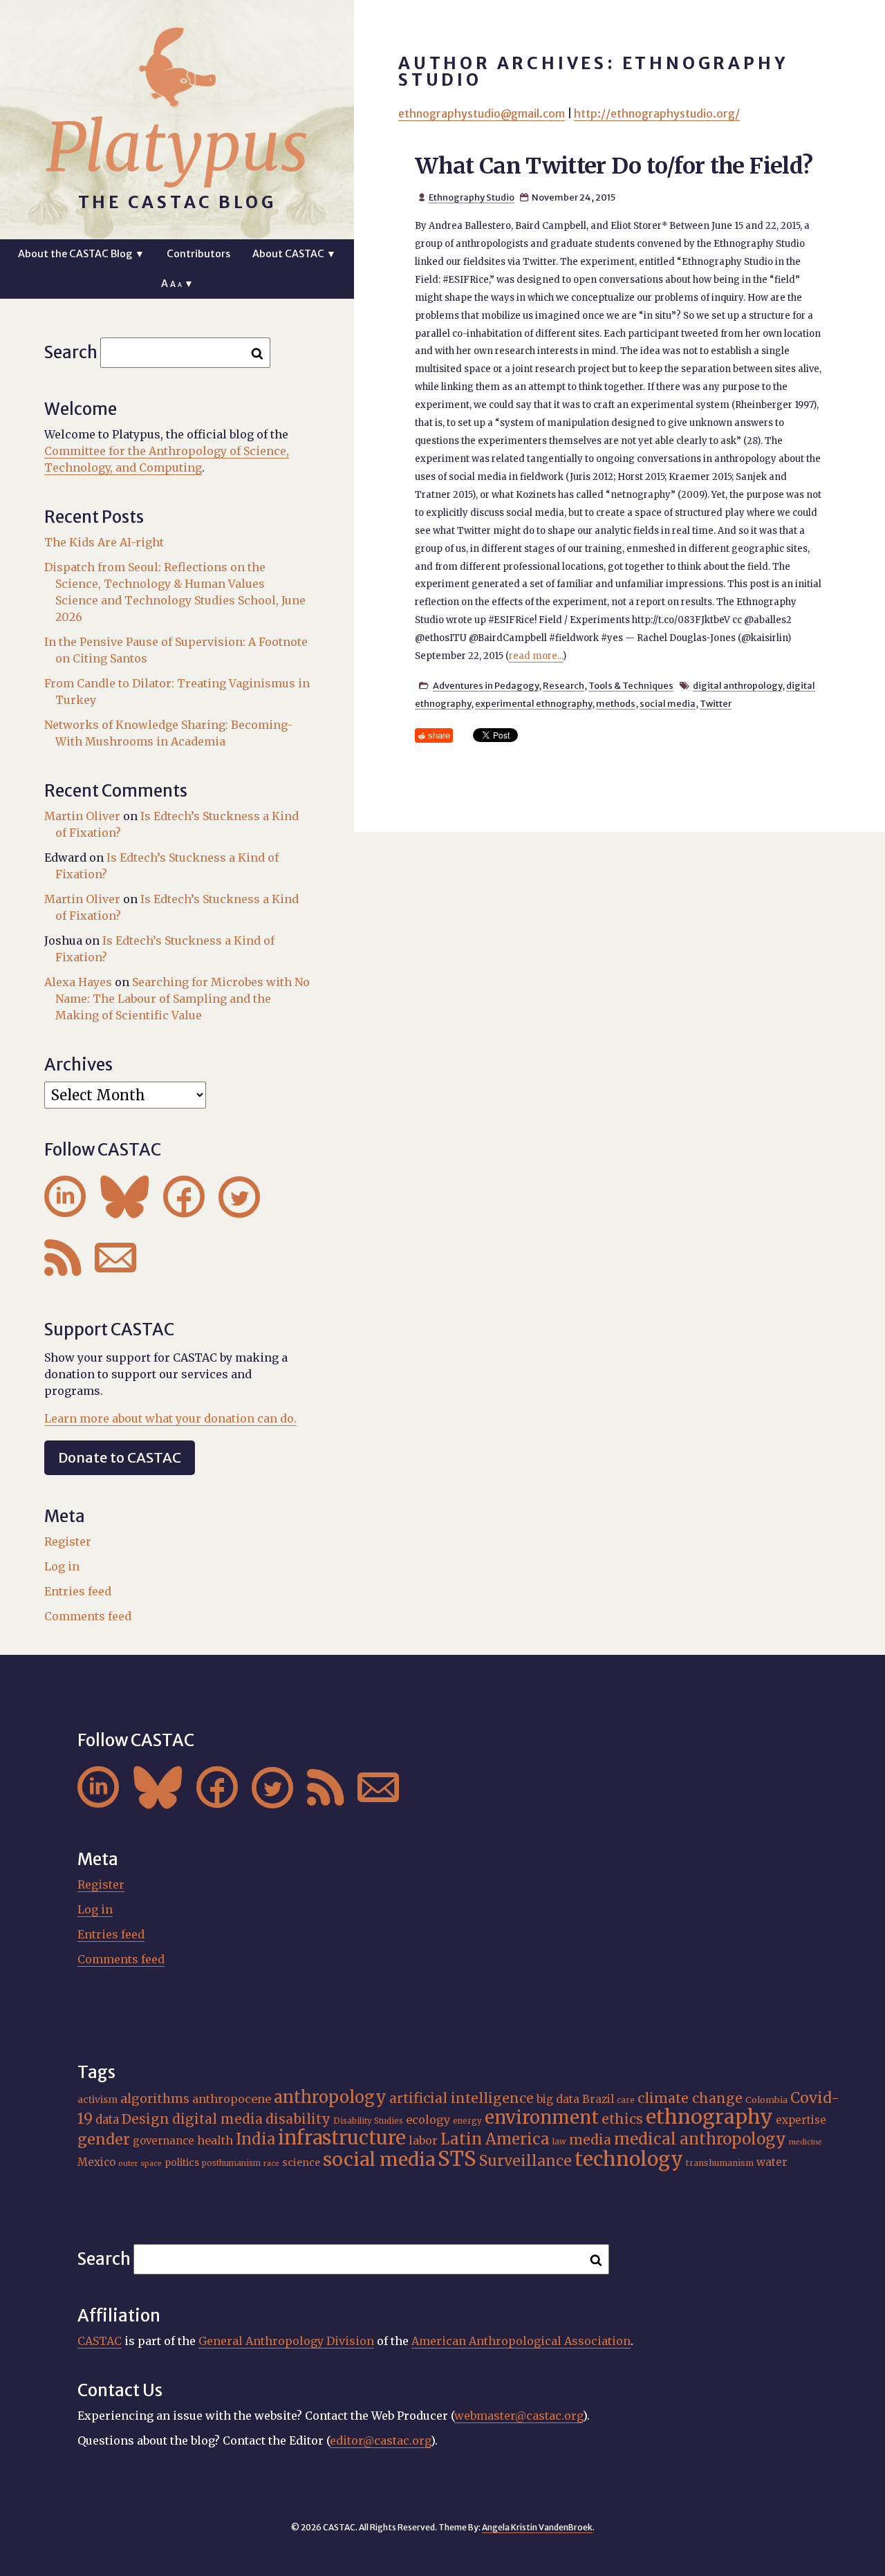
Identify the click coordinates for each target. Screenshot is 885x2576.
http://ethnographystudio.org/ (657, 113)
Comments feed (88, 1616)
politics (182, 2162)
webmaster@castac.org (519, 2416)
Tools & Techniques (631, 685)
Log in (62, 1566)
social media (668, 703)
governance (164, 2141)
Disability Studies (368, 2121)
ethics (622, 2119)
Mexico (96, 2162)
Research (563, 685)
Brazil (598, 2099)
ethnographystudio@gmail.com (482, 113)
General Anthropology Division (286, 2341)
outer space (140, 2163)
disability (298, 2119)
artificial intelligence (462, 2098)
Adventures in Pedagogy (486, 685)
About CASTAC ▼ (294, 254)
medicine (805, 2142)
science (301, 2162)
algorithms (155, 2098)
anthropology (330, 2097)
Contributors (198, 254)
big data (558, 2099)
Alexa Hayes (78, 982)
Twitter (716, 703)
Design (146, 2119)
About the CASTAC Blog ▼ (81, 254)
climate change (690, 2098)
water (772, 2162)
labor (423, 2140)
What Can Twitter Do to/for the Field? (614, 166)
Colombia (766, 2100)
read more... (536, 656)
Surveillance (525, 2161)
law (559, 2142)
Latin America (495, 2139)
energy (467, 2121)
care (626, 2100)
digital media (217, 2119)
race (271, 2163)
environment (542, 2118)
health (215, 2140)
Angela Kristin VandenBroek (537, 2527)
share (439, 735)
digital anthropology (737, 685)
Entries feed (78, 1591)
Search (71, 352)
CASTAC (100, 2341)
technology (629, 2159)
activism (97, 2100)
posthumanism (231, 2163)
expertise (801, 2120)
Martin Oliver (82, 816)
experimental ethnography (533, 703)
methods (616, 703)
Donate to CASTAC (120, 1457)
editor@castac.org (380, 2440)
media (590, 2140)
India (255, 2139)
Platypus (177, 147)
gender (104, 2139)
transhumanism (720, 2163)
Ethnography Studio (472, 197)
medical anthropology (700, 2139)
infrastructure (342, 2138)
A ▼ (177, 284)
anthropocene (232, 2099)
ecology (428, 2120)
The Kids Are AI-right (104, 542)
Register (68, 1541)
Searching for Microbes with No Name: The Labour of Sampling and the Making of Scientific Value (183, 999)
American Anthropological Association (521, 2341)
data (107, 2120)
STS (457, 2159)
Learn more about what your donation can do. (170, 1418)
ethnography (709, 2117)
